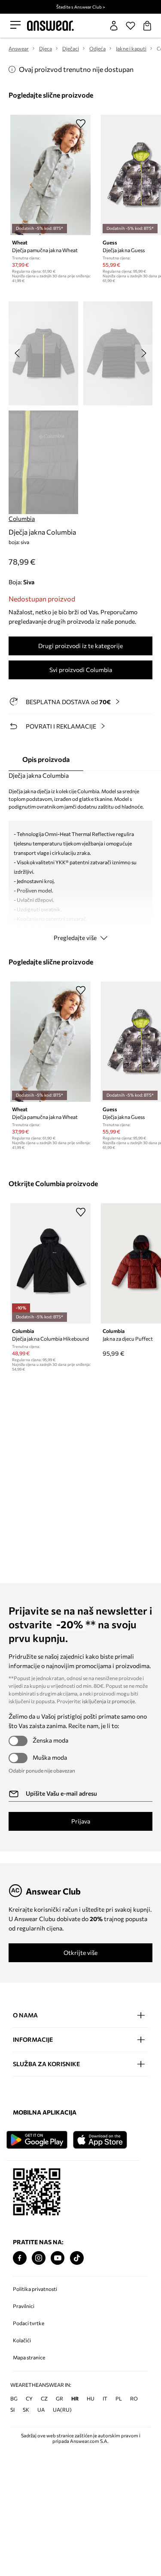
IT (105, 2398)
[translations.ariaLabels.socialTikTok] (77, 2258)
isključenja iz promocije (108, 1701)
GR (59, 2398)
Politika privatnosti (35, 2289)
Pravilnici (24, 2306)
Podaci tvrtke (29, 2323)
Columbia (22, 519)
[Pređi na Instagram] (39, 2258)
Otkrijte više (80, 1953)
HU (91, 2398)
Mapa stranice (29, 2357)
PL (119, 2398)
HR (75, 2398)
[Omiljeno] (131, 26)
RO (134, 2398)
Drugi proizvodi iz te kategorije (80, 646)
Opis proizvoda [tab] (46, 759)
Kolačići (22, 2340)
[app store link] (105, 2139)
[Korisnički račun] (114, 26)
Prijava (81, 1821)
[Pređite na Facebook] (20, 2258)
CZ (44, 2398)
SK (26, 2409)
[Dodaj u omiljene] (81, 123)
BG (14, 2398)
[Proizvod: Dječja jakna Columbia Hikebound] (50, 1263)
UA (41, 2409)
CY (29, 2398)
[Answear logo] (51, 26)
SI (12, 2409)
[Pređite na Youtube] (58, 2258)
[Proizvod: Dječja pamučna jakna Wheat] (50, 175)
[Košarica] (147, 26)
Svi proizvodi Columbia (81, 670)
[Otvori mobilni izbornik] (15, 25)
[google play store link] (39, 2139)
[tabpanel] (80, 859)
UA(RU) (62, 2409)
